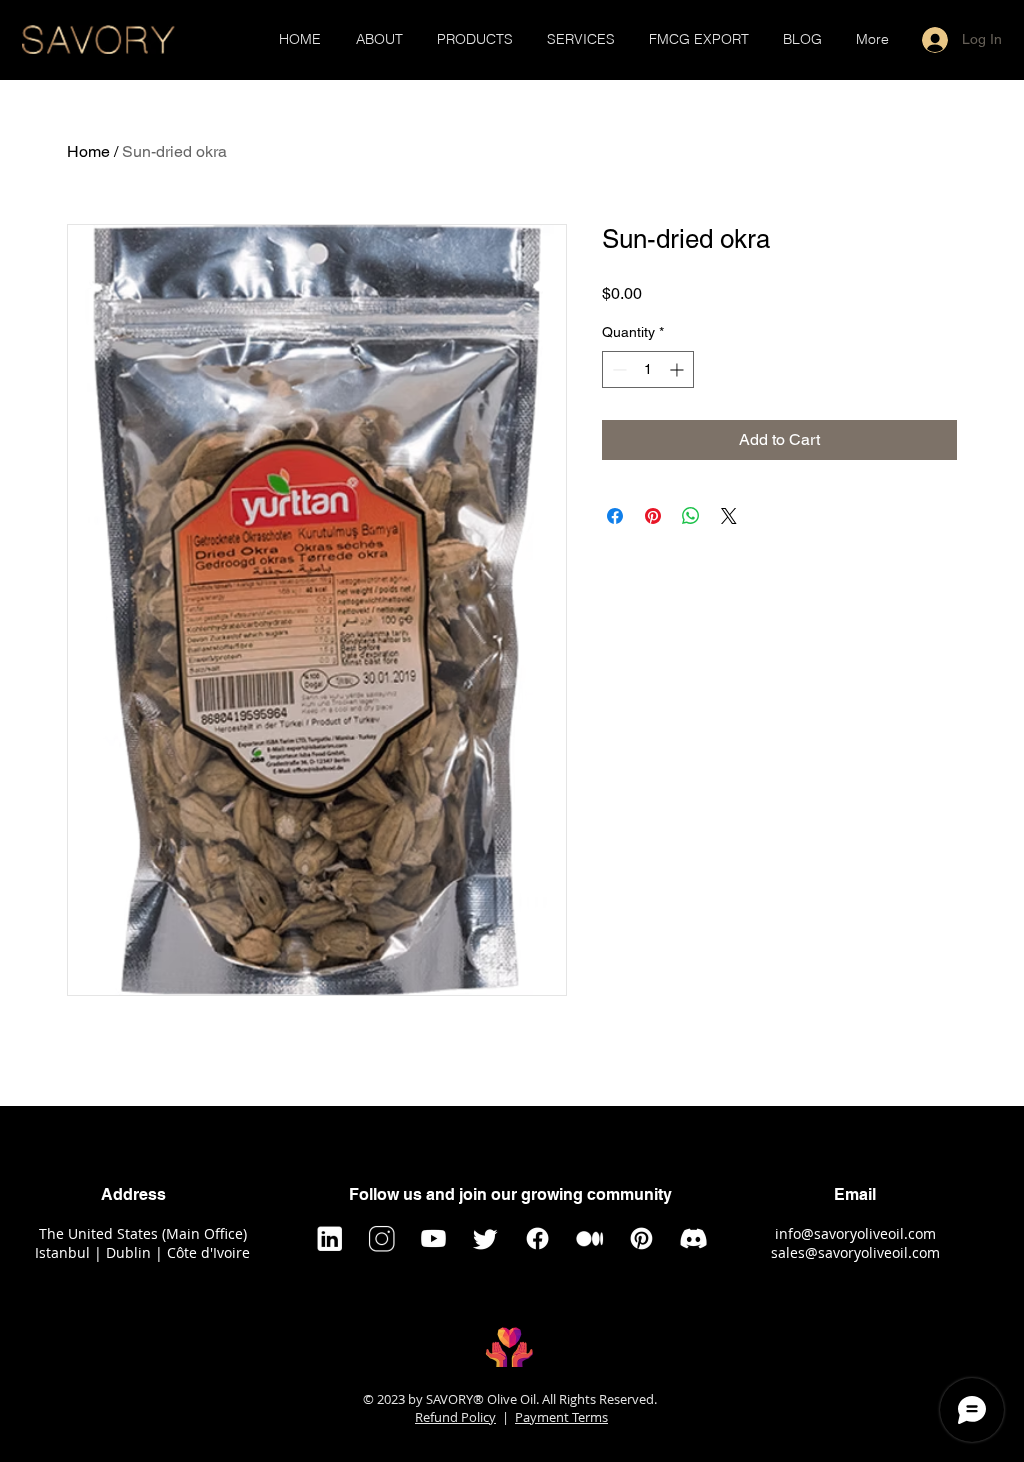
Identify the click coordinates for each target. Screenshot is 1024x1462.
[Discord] (693, 1238)
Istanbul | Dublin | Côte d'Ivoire (142, 1252)
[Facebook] (537, 1238)
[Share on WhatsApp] (691, 516)
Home (88, 151)
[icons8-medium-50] (589, 1238)
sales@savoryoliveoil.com (855, 1252)
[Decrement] (617, 369)
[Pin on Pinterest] (653, 516)
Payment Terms (561, 1417)
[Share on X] (729, 516)
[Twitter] (485, 1238)
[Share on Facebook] (615, 516)
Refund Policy (455, 1417)
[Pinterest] (641, 1238)
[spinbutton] (648, 369)
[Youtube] (433, 1238)
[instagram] (381, 1238)
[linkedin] (329, 1238)
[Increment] (678, 369)
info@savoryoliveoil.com (855, 1233)
